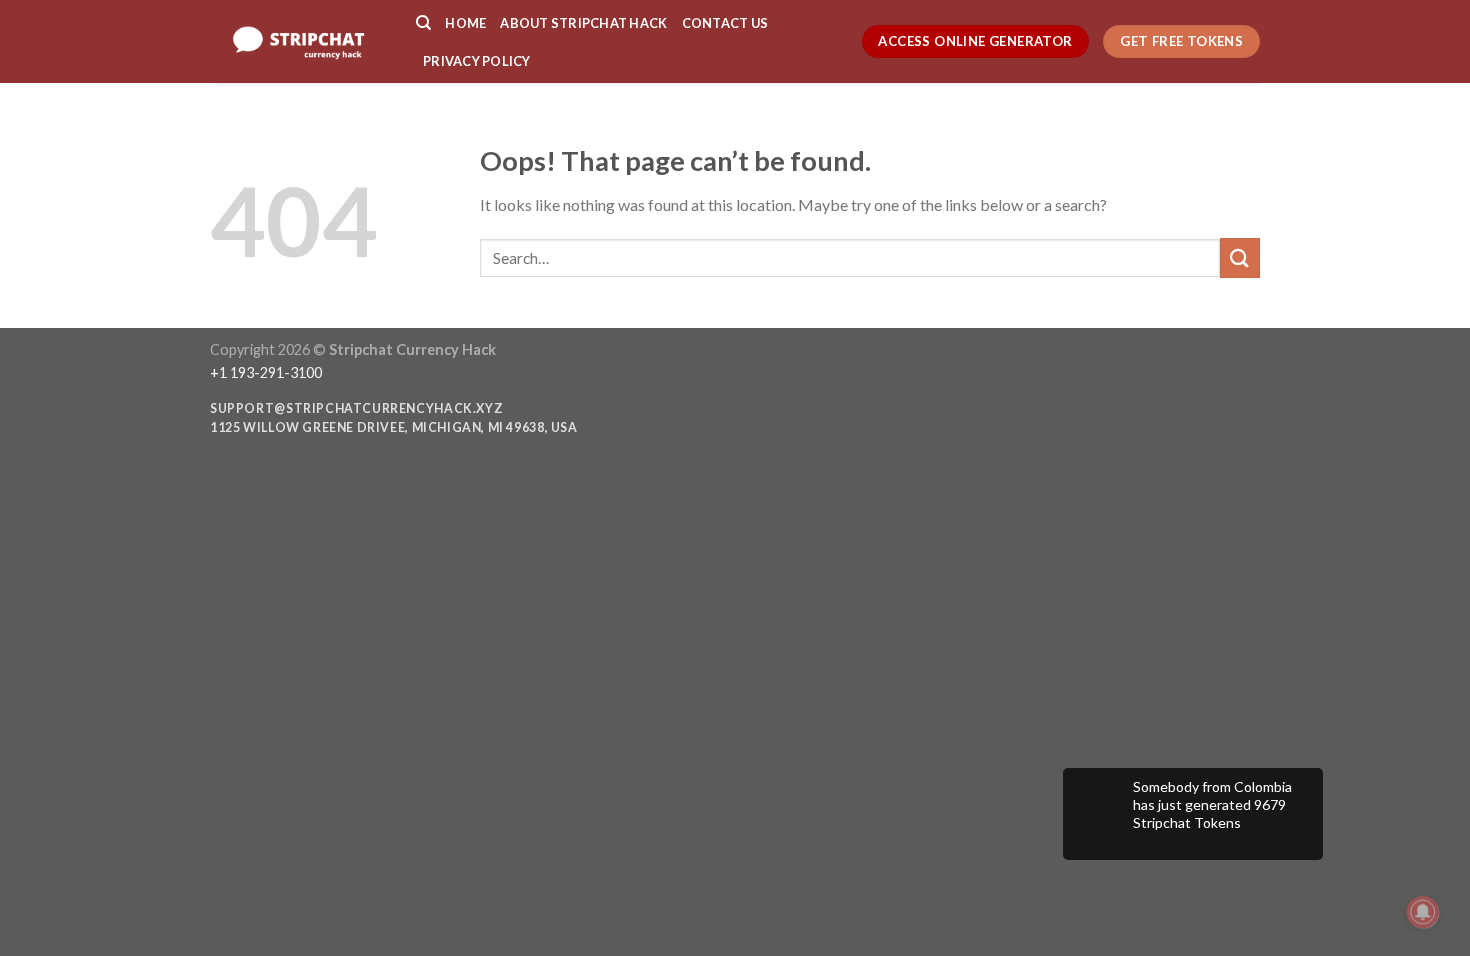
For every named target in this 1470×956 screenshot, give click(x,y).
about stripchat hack (583, 23)
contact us (725, 23)
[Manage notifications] (1423, 912)
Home (465, 23)
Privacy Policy (477, 61)
